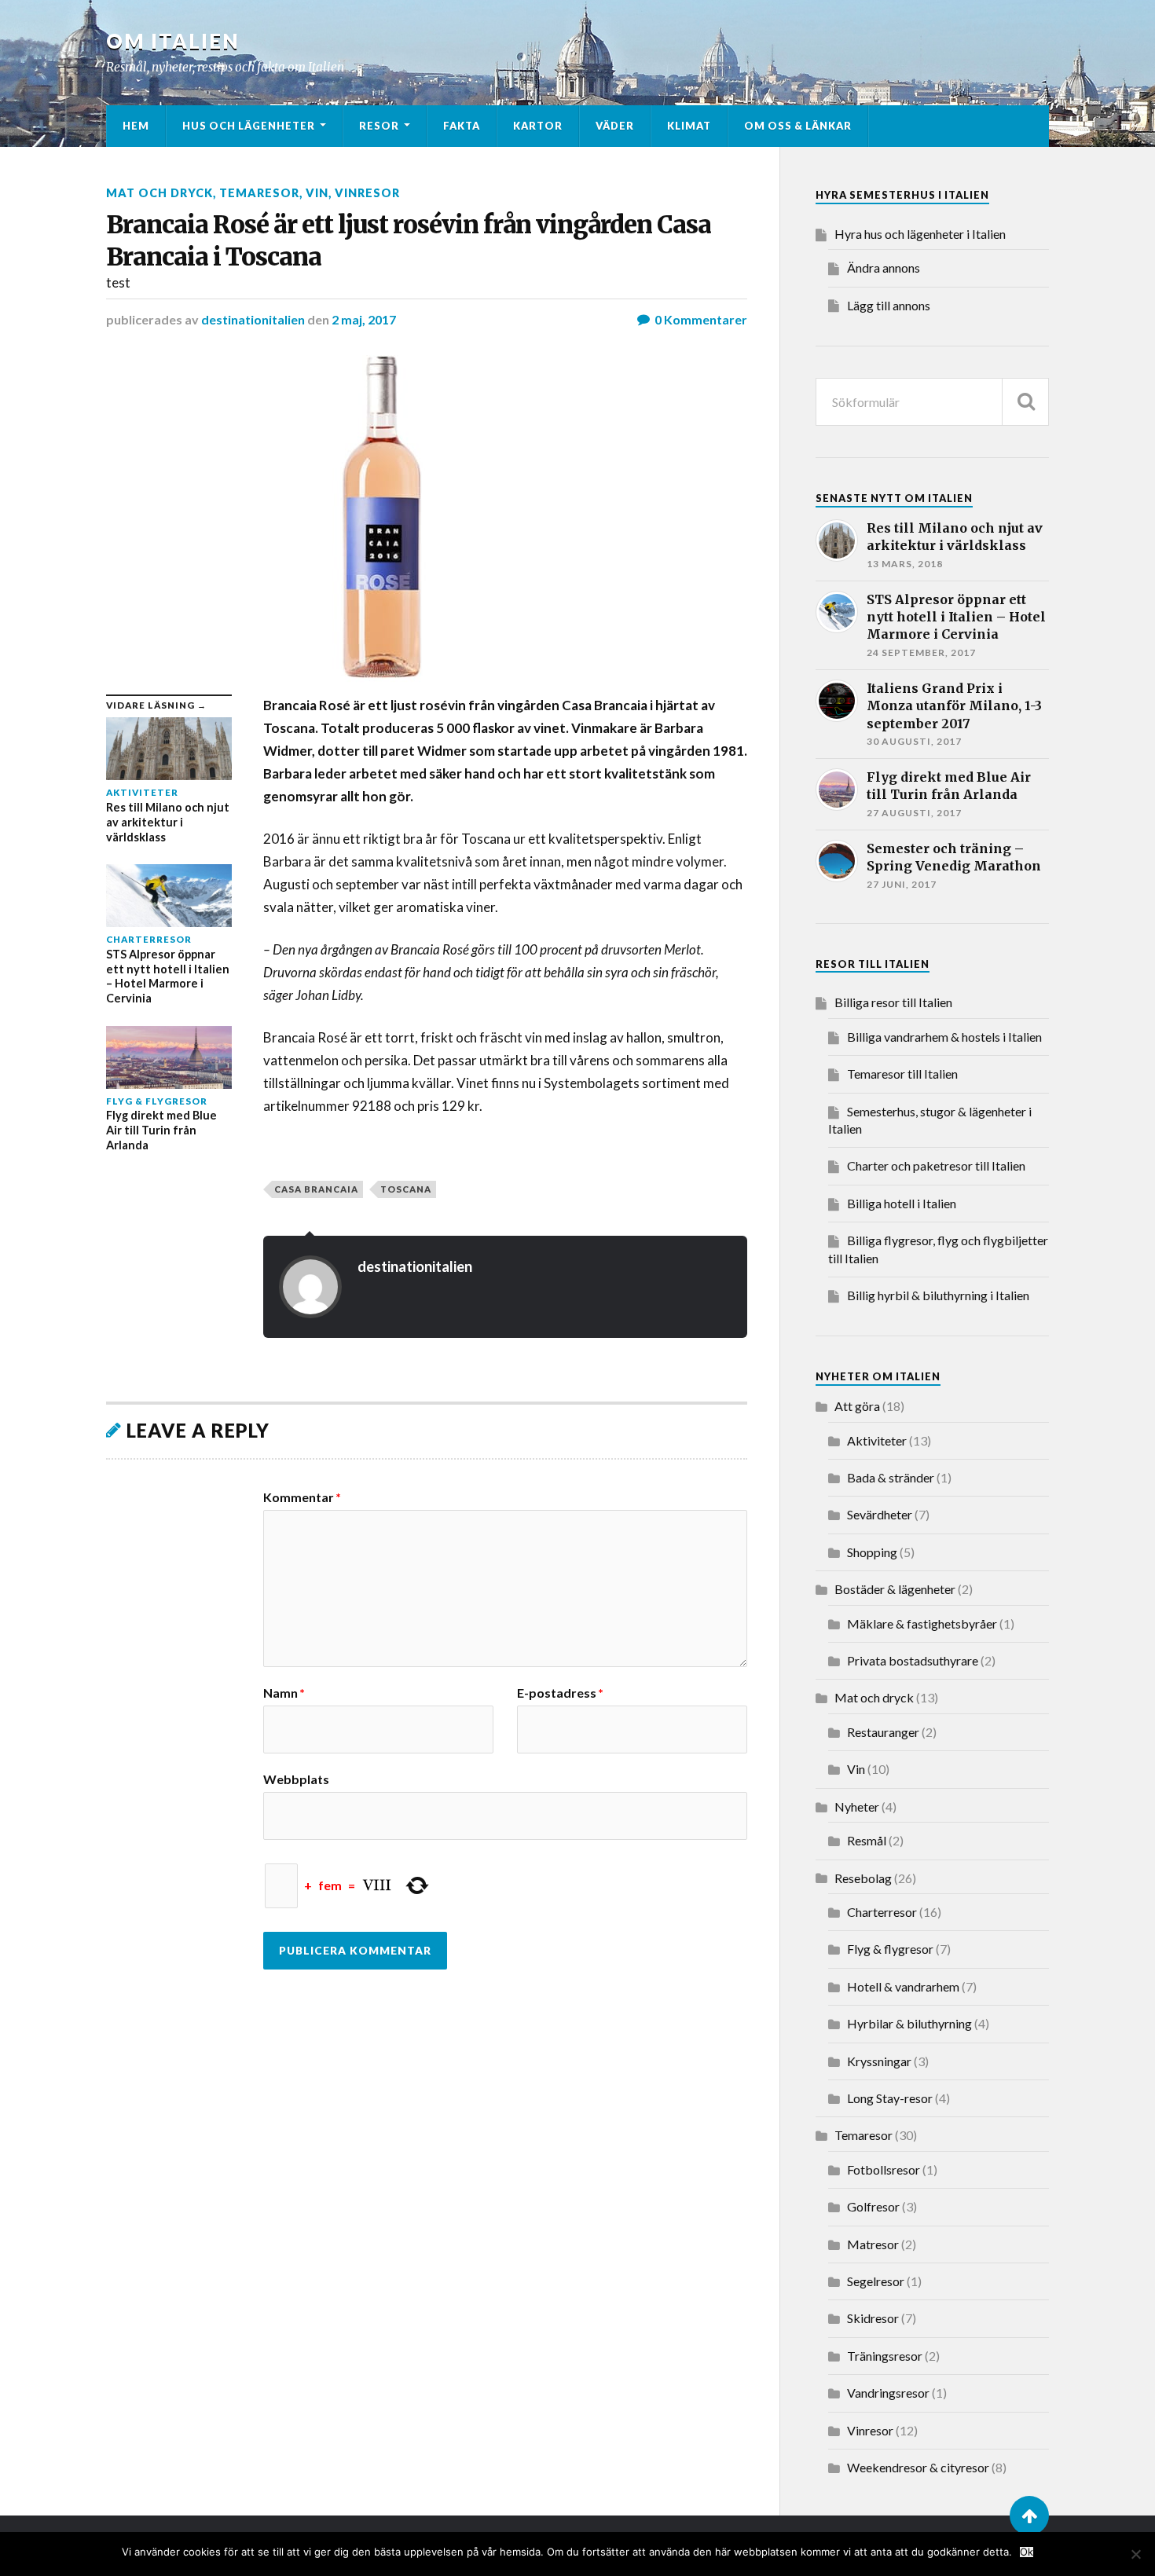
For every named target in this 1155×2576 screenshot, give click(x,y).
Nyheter (857, 1806)
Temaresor (259, 193)
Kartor (538, 126)
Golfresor (873, 2206)
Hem (136, 126)
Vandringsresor (888, 2393)
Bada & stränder (891, 1477)
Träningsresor (885, 2356)
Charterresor (882, 1912)
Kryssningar (879, 2061)
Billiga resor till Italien (893, 1002)
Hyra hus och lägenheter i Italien (920, 234)
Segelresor (876, 2281)
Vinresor (367, 193)
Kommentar (302, 1497)
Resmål (867, 1840)
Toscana (406, 1189)
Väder (615, 126)
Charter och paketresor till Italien (936, 1165)
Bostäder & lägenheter (895, 1589)
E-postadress (560, 1693)
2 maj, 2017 (364, 319)
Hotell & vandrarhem (903, 1986)
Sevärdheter (880, 1514)
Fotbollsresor (884, 2169)
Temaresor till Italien (902, 1074)
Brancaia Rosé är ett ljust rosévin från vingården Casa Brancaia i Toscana (409, 241)
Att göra (857, 1406)
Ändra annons (884, 267)
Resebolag (863, 1878)
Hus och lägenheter (249, 126)
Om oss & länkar (798, 126)
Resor (379, 126)
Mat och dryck (159, 193)
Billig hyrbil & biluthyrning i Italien (938, 1295)
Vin (317, 193)
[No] (1135, 2554)
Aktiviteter (877, 1440)
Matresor (873, 2244)
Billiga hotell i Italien (902, 1203)
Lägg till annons (889, 305)
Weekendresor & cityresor (918, 2467)
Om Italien (173, 41)
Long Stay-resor (890, 2098)
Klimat (689, 126)
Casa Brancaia (316, 1189)
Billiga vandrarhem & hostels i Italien (944, 1037)
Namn (284, 1693)
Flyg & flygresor (890, 1949)
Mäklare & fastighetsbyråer (922, 1623)
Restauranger (883, 1732)
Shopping (872, 1552)
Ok (1027, 2552)
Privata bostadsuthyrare (913, 1660)
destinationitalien (253, 319)
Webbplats (296, 1779)
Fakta (462, 126)
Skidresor (873, 2318)
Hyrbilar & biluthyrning (909, 2023)
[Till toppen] (1029, 2516)
